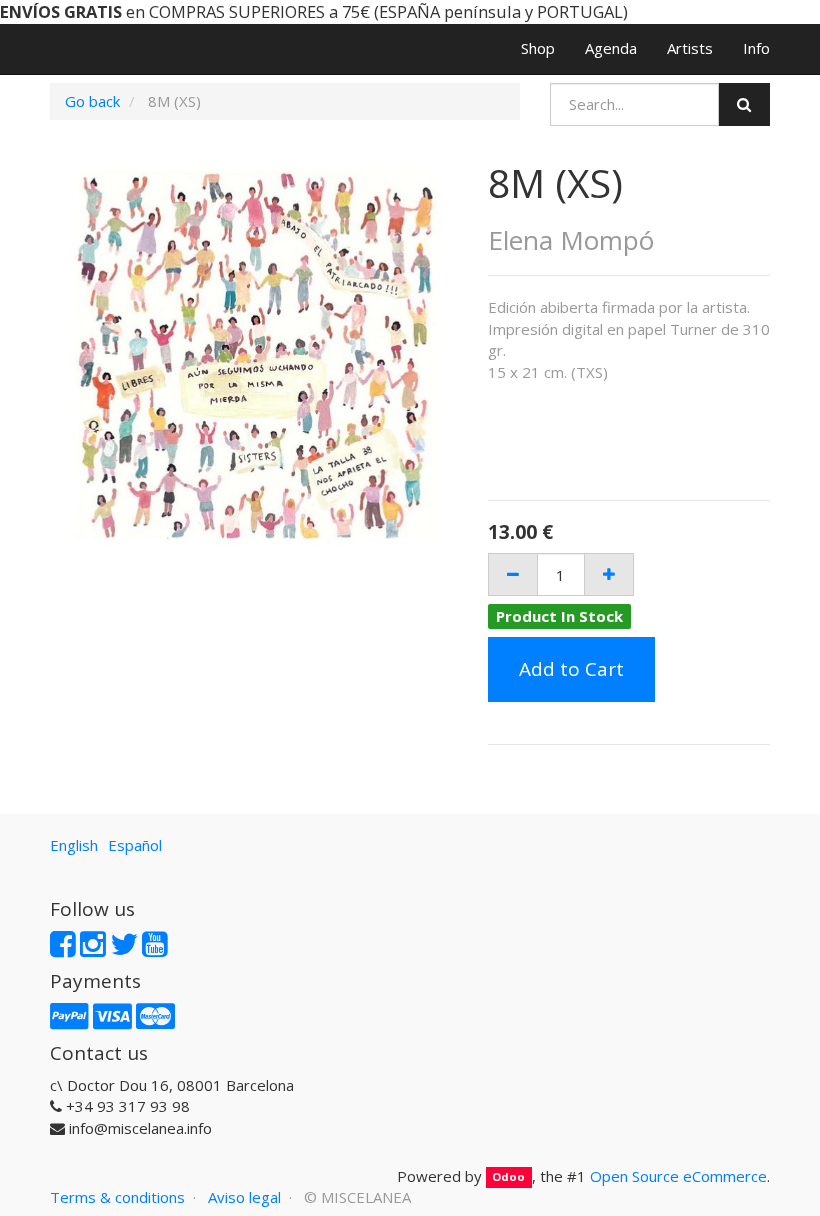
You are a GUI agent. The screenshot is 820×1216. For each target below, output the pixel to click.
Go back (92, 101)
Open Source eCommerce (678, 1176)
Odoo (508, 1177)
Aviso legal (244, 1197)
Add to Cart (571, 669)
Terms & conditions (117, 1197)
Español (135, 845)
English (74, 845)
